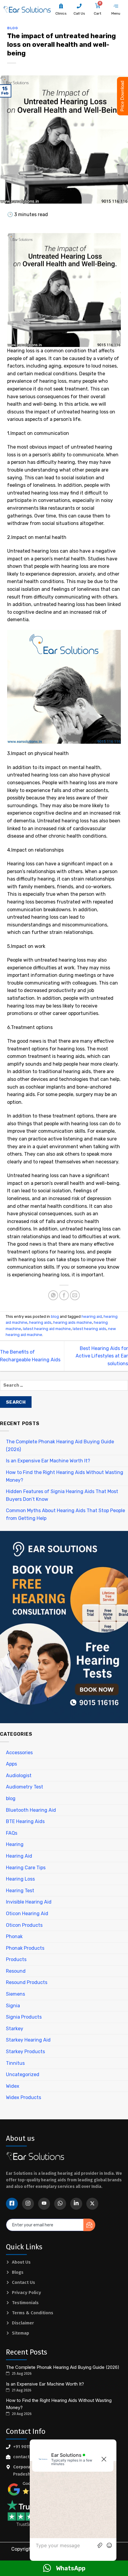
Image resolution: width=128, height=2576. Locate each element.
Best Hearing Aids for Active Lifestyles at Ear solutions (102, 1356)
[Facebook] (12, 2204)
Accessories (19, 1753)
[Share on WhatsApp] (53, 1295)
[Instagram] (28, 2204)
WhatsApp (71, 2568)
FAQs (12, 1833)
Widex (13, 2086)
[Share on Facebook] (64, 1295)
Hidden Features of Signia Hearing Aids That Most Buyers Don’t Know (62, 1495)
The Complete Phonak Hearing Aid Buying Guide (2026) (60, 1446)
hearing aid (92, 1316)
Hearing (15, 1844)
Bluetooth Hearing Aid (31, 1810)
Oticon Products (24, 1925)
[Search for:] (64, 1387)
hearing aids (40, 1322)
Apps (11, 1764)
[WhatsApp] (60, 2204)
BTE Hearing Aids (25, 1821)
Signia (13, 2006)
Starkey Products (25, 2052)
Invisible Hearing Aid (29, 1902)
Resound (16, 1971)
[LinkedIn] (76, 2204)
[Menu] (116, 6)
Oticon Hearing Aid (27, 1914)
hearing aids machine (73, 1322)
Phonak (14, 1936)
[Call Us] (79, 6)
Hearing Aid (19, 1856)
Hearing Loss (20, 1879)
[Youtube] (44, 2204)
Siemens (15, 1994)
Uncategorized (23, 2074)
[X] (92, 2204)
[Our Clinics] (61, 6)
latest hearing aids (89, 1329)
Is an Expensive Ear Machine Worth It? (48, 1461)
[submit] (89, 2225)
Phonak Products (25, 1948)
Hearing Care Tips (26, 1868)
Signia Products (24, 2017)
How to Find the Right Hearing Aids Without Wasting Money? (65, 1476)
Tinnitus (15, 2063)
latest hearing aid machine (47, 1329)
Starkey (15, 2029)
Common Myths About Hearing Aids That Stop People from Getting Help (65, 1514)
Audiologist (19, 1776)
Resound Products (27, 1982)
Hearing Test (20, 1891)
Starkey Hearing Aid (28, 2040)
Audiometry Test (25, 1787)
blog (12, 28)
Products (16, 1959)
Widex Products (24, 2097)
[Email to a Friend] (75, 1295)
